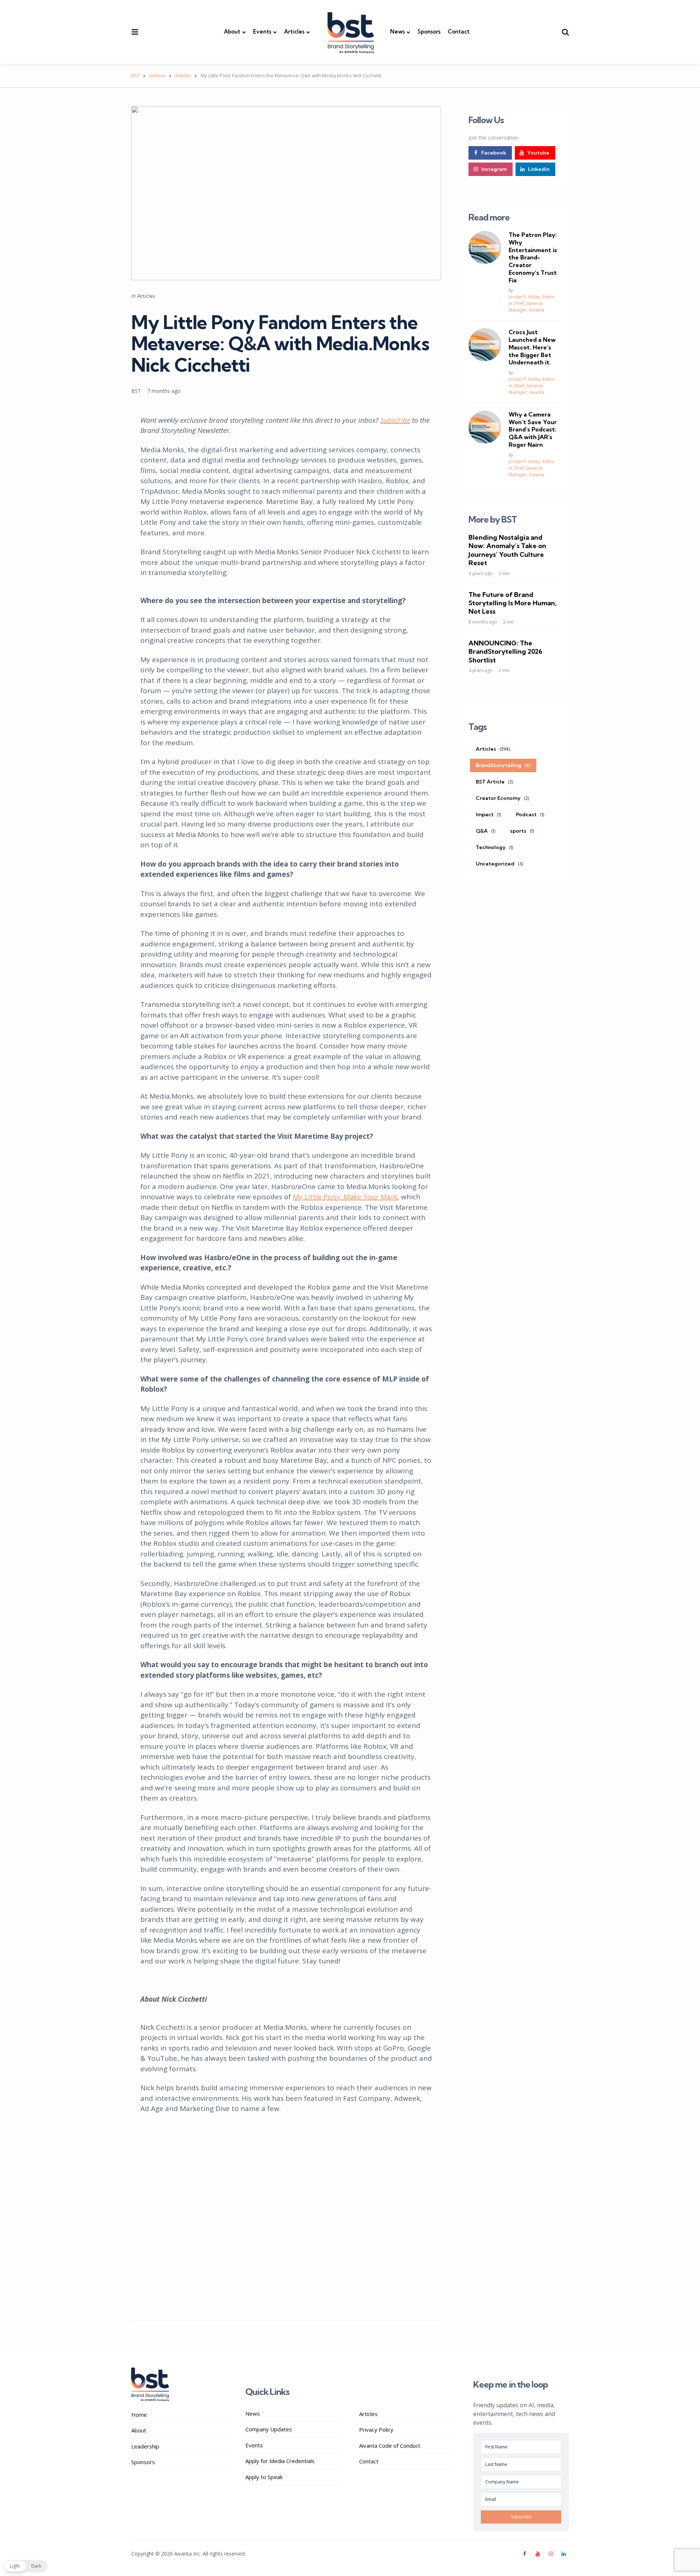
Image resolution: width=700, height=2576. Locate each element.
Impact (489, 814)
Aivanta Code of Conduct (390, 2446)
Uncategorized (499, 863)
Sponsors (429, 32)
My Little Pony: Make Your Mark (345, 1197)
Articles (294, 32)
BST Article (495, 781)
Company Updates (269, 2429)
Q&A (486, 830)
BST (136, 391)
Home (139, 2415)
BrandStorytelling (503, 765)
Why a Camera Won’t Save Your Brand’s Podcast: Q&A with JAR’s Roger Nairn (533, 429)
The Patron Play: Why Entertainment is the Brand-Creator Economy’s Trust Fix (533, 257)
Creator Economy (503, 798)
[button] (26, 2566)
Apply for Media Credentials (280, 2461)
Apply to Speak (264, 2477)
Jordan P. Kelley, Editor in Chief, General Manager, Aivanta (532, 303)
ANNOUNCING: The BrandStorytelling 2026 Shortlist (505, 652)
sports (522, 830)
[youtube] (538, 2554)
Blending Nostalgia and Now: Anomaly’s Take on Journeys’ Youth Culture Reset (507, 550)
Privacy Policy (376, 2430)
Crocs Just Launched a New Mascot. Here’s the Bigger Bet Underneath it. (532, 347)
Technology (495, 847)
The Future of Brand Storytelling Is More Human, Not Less (512, 603)
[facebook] (526, 2554)
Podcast (530, 814)
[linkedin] (564, 2554)
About (232, 32)
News (397, 32)
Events (262, 32)
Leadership (145, 2446)
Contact (459, 32)
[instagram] (551, 2554)
